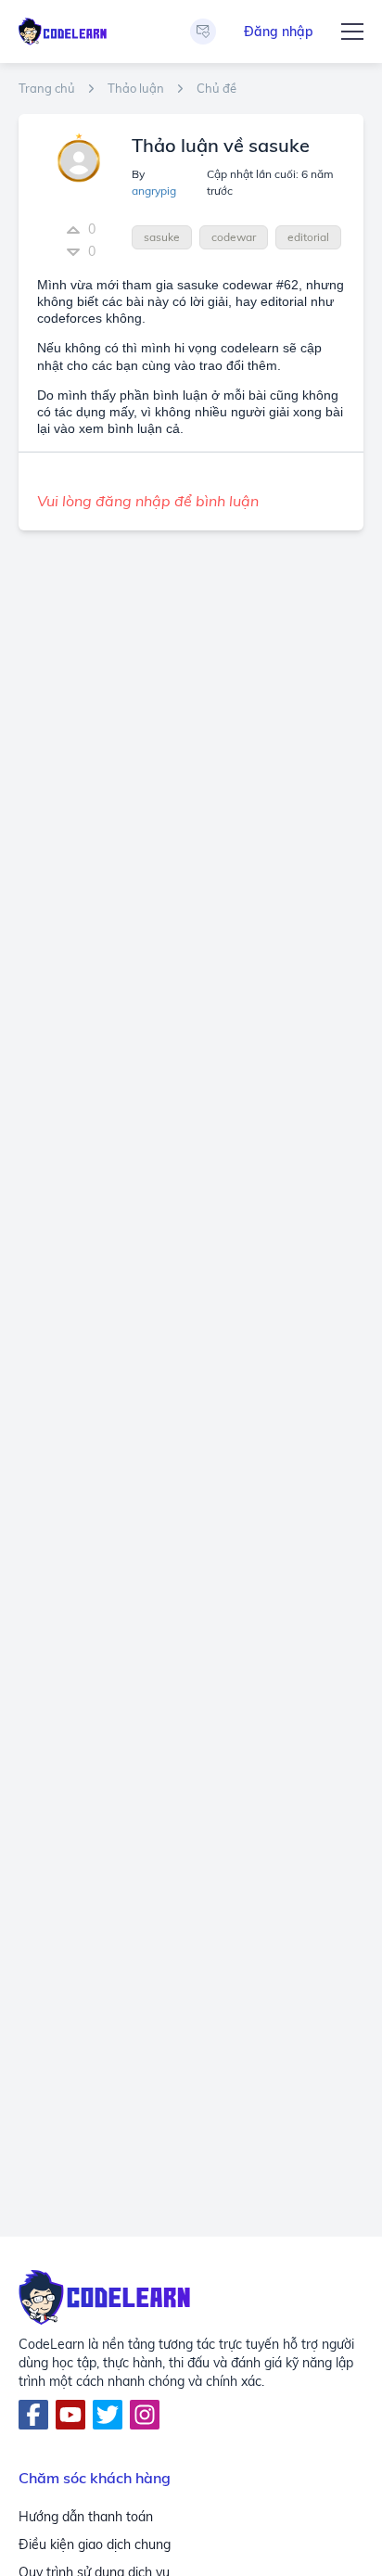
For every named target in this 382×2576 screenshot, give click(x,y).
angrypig (154, 191)
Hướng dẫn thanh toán (86, 2517)
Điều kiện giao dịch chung (95, 2544)
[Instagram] (145, 2415)
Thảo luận (136, 89)
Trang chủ (47, 89)
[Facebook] (33, 2415)
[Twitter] (108, 2415)
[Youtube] (70, 2415)
